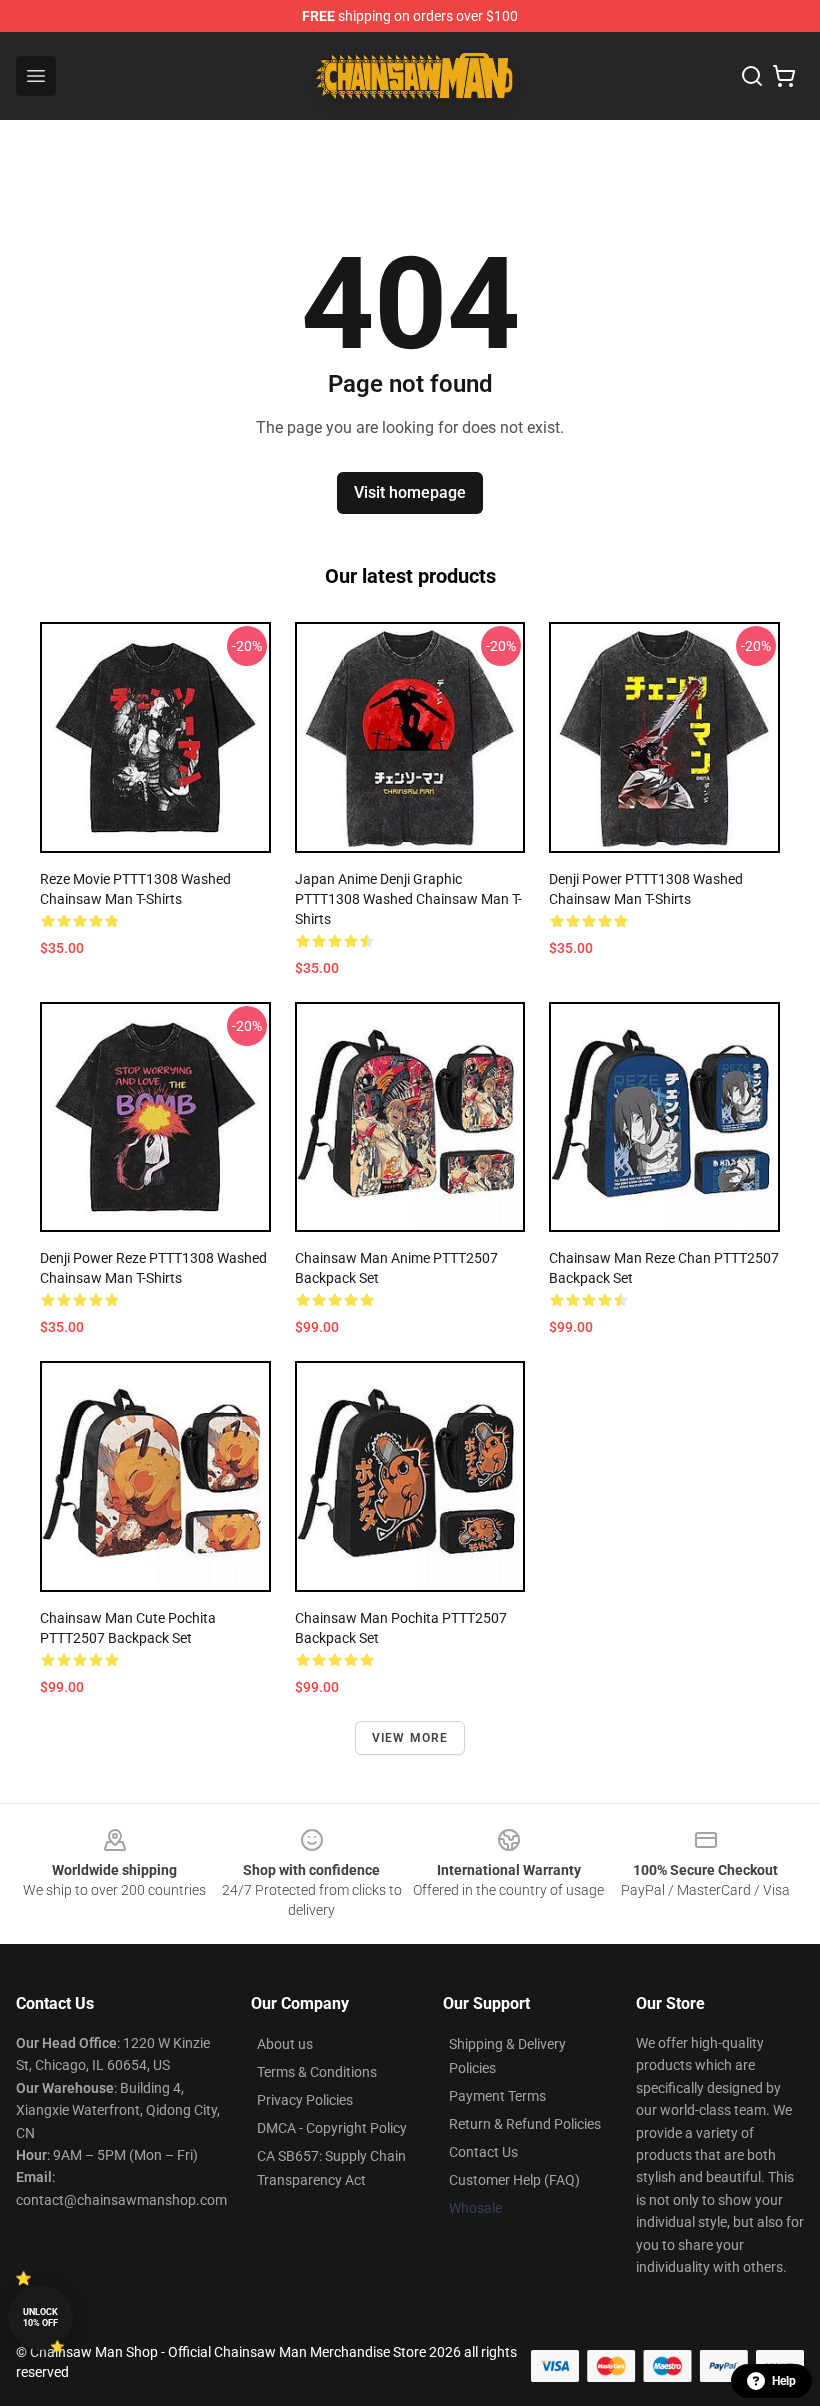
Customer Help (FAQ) (514, 2180)
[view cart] (784, 76)
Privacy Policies (305, 2100)
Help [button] (784, 2381)
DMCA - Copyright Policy (332, 2128)
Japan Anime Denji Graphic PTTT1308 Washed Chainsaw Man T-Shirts (408, 899)
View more (410, 1738)
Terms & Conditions (317, 2072)
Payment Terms (497, 2096)
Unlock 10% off (40, 2317)
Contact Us (483, 2152)
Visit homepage (410, 492)
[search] (752, 76)
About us (285, 2044)
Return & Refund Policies (525, 2124)
